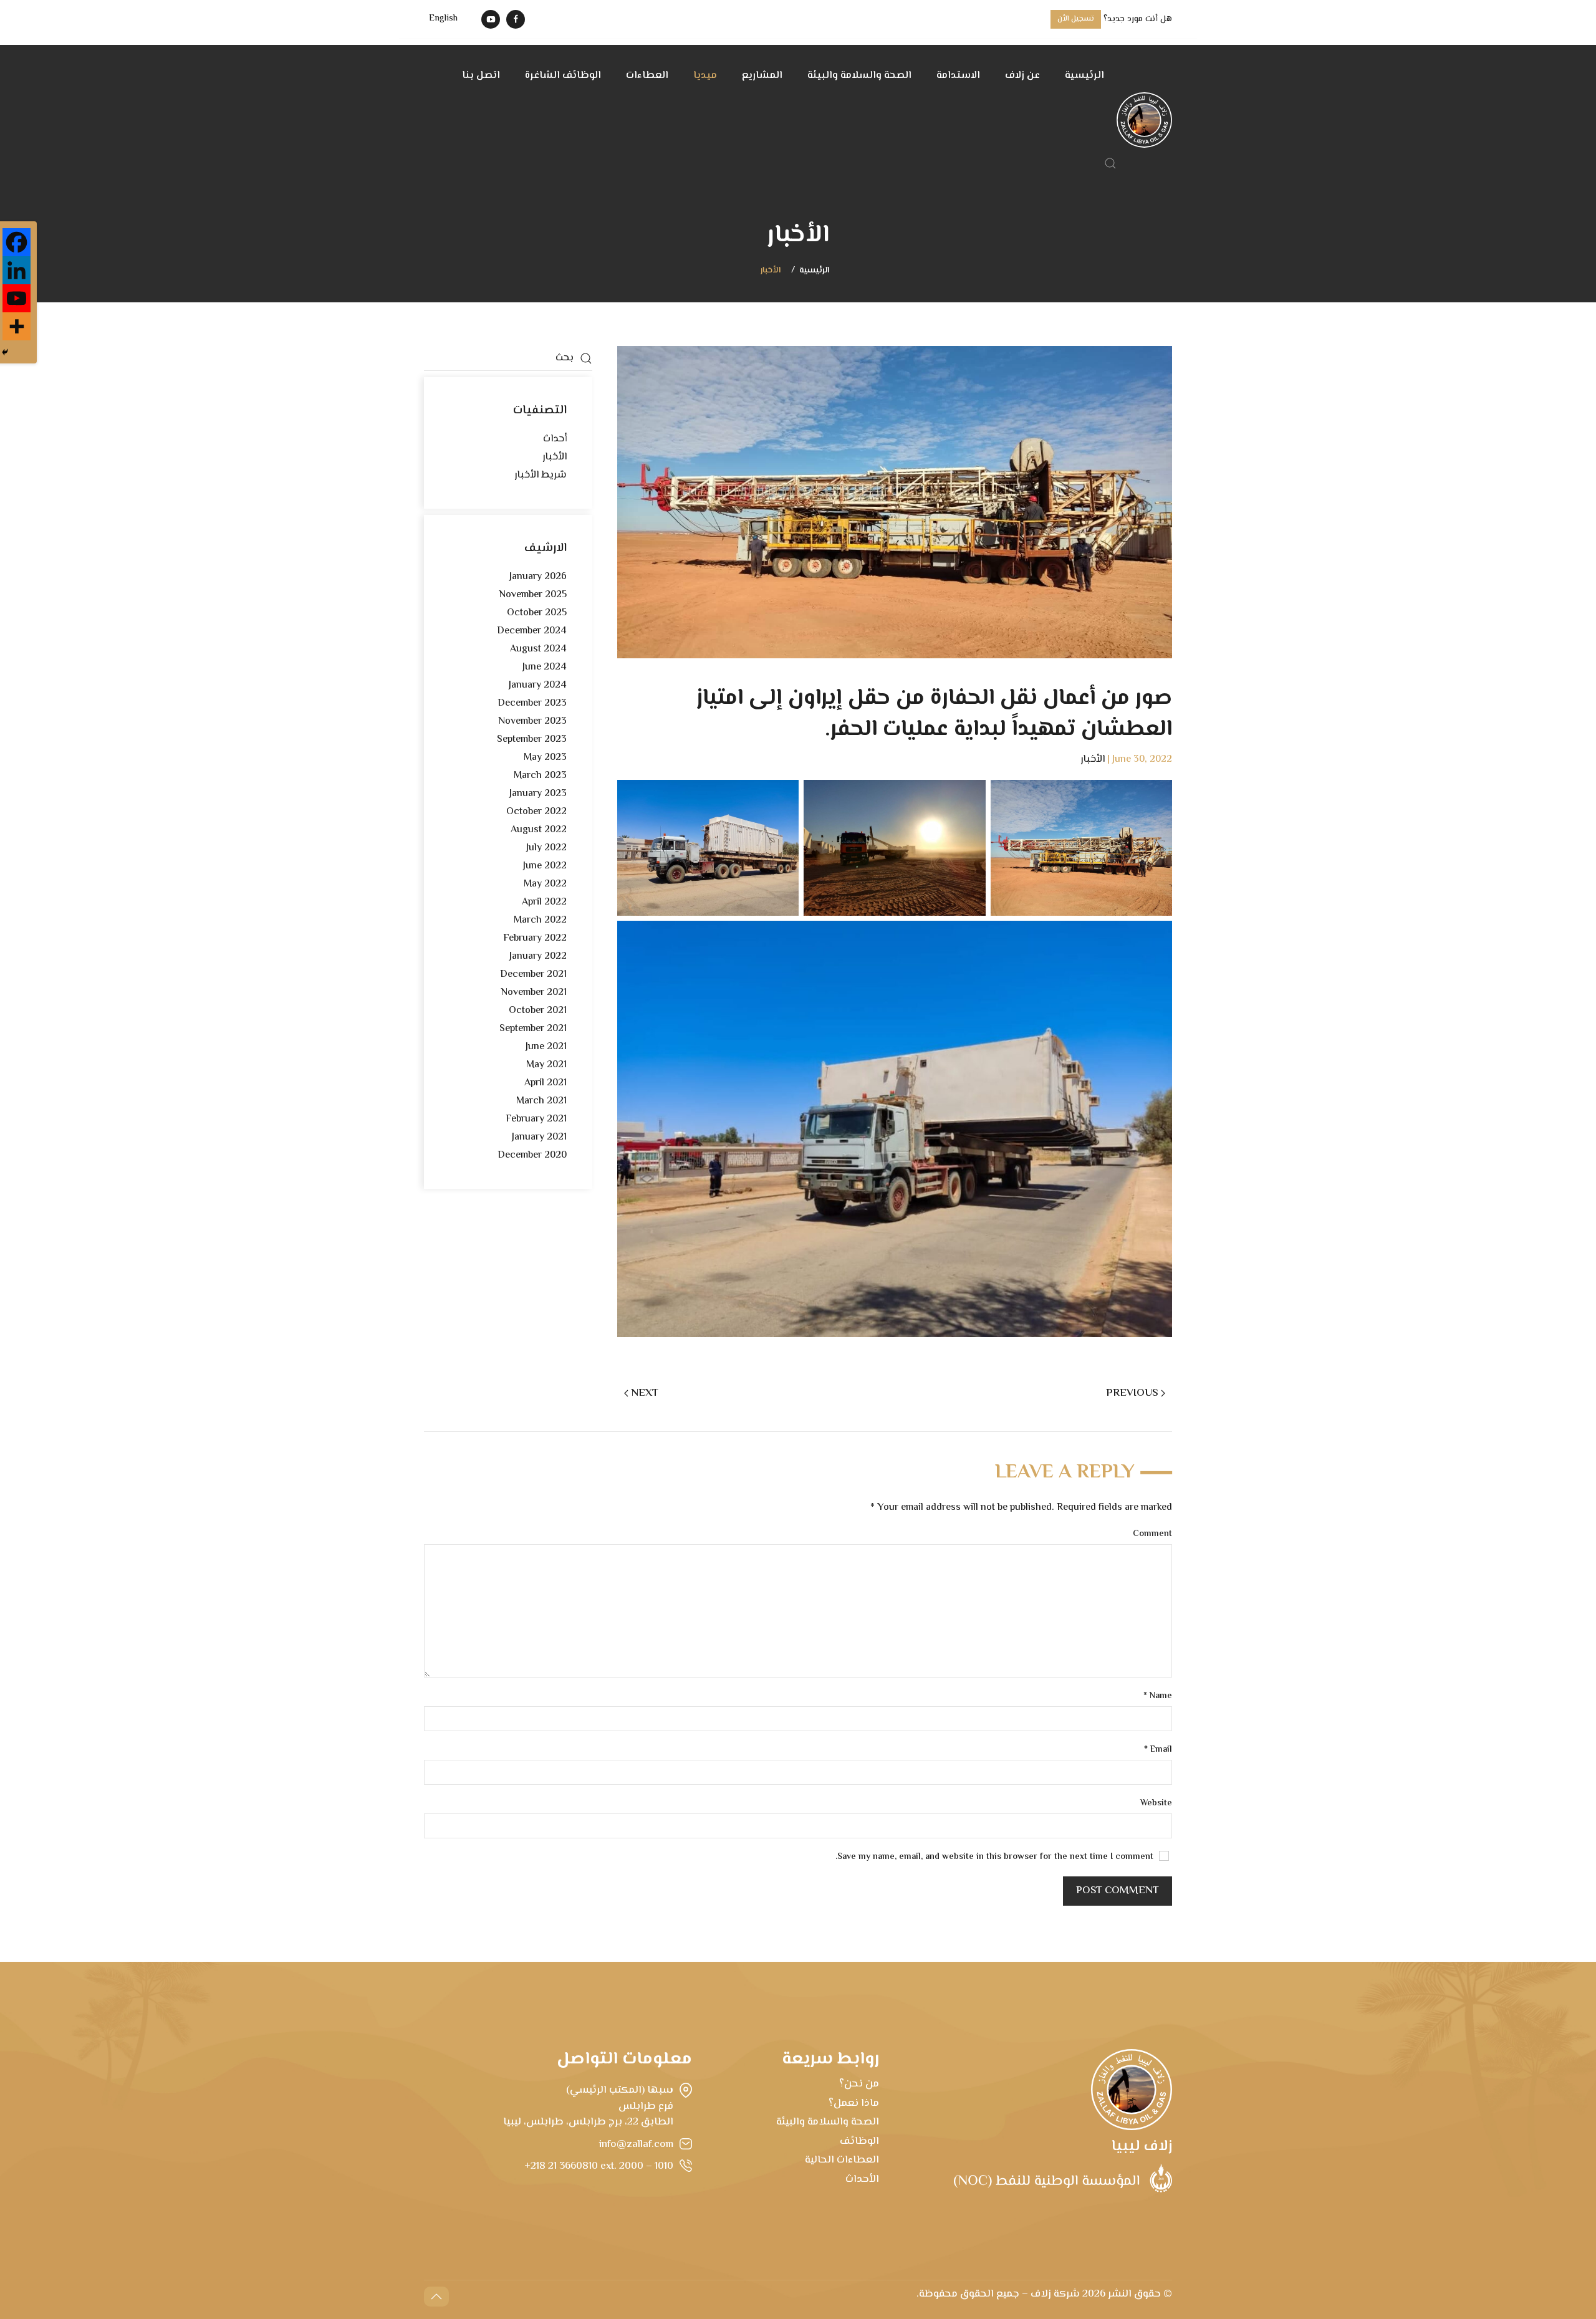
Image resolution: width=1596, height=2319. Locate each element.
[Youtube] (17, 298)
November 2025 (533, 595)
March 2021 (541, 1101)
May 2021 (546, 1065)
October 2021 (538, 1011)
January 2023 (538, 794)
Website (1156, 1804)
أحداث (555, 439)
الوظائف (859, 2141)
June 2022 (545, 866)
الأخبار (771, 271)
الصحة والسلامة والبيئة (859, 76)
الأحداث (862, 2179)
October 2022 (536, 812)
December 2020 (532, 1155)
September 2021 (533, 1029)
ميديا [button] (705, 76)
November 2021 (534, 993)
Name (1158, 1697)
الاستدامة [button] (958, 76)
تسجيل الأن (1076, 19)
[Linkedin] (17, 270)
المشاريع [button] (762, 76)
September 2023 (532, 740)
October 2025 (537, 613)
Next (645, 1393)
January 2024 (538, 685)
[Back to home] (1144, 120)
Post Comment (1118, 1891)
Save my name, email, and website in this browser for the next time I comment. (996, 1857)
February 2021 (536, 1119)
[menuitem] (443, 19)
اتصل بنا (481, 76)
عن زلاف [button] (1022, 76)
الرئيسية (1084, 76)
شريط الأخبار (541, 475)
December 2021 (533, 975)
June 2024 (545, 667)
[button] (1110, 163)
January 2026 (538, 577)
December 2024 (532, 631)
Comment (1152, 1534)
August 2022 (539, 830)
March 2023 (540, 776)
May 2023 (545, 758)
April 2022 (544, 902)
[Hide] (5, 352)
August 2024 (538, 649)
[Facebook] (17, 242)
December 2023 (532, 703)
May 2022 (545, 884)
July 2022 (546, 848)
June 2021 (546, 1047)
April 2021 (546, 1083)
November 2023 (532, 722)
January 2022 (538, 957)
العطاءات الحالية (842, 2160)
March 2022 (540, 920)
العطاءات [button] (647, 76)
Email (1158, 1750)
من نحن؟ (859, 2084)
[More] (17, 326)
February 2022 (535, 939)
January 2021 (539, 1137)
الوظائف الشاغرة (563, 76)
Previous (1132, 1393)
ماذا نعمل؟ (854, 2103)
